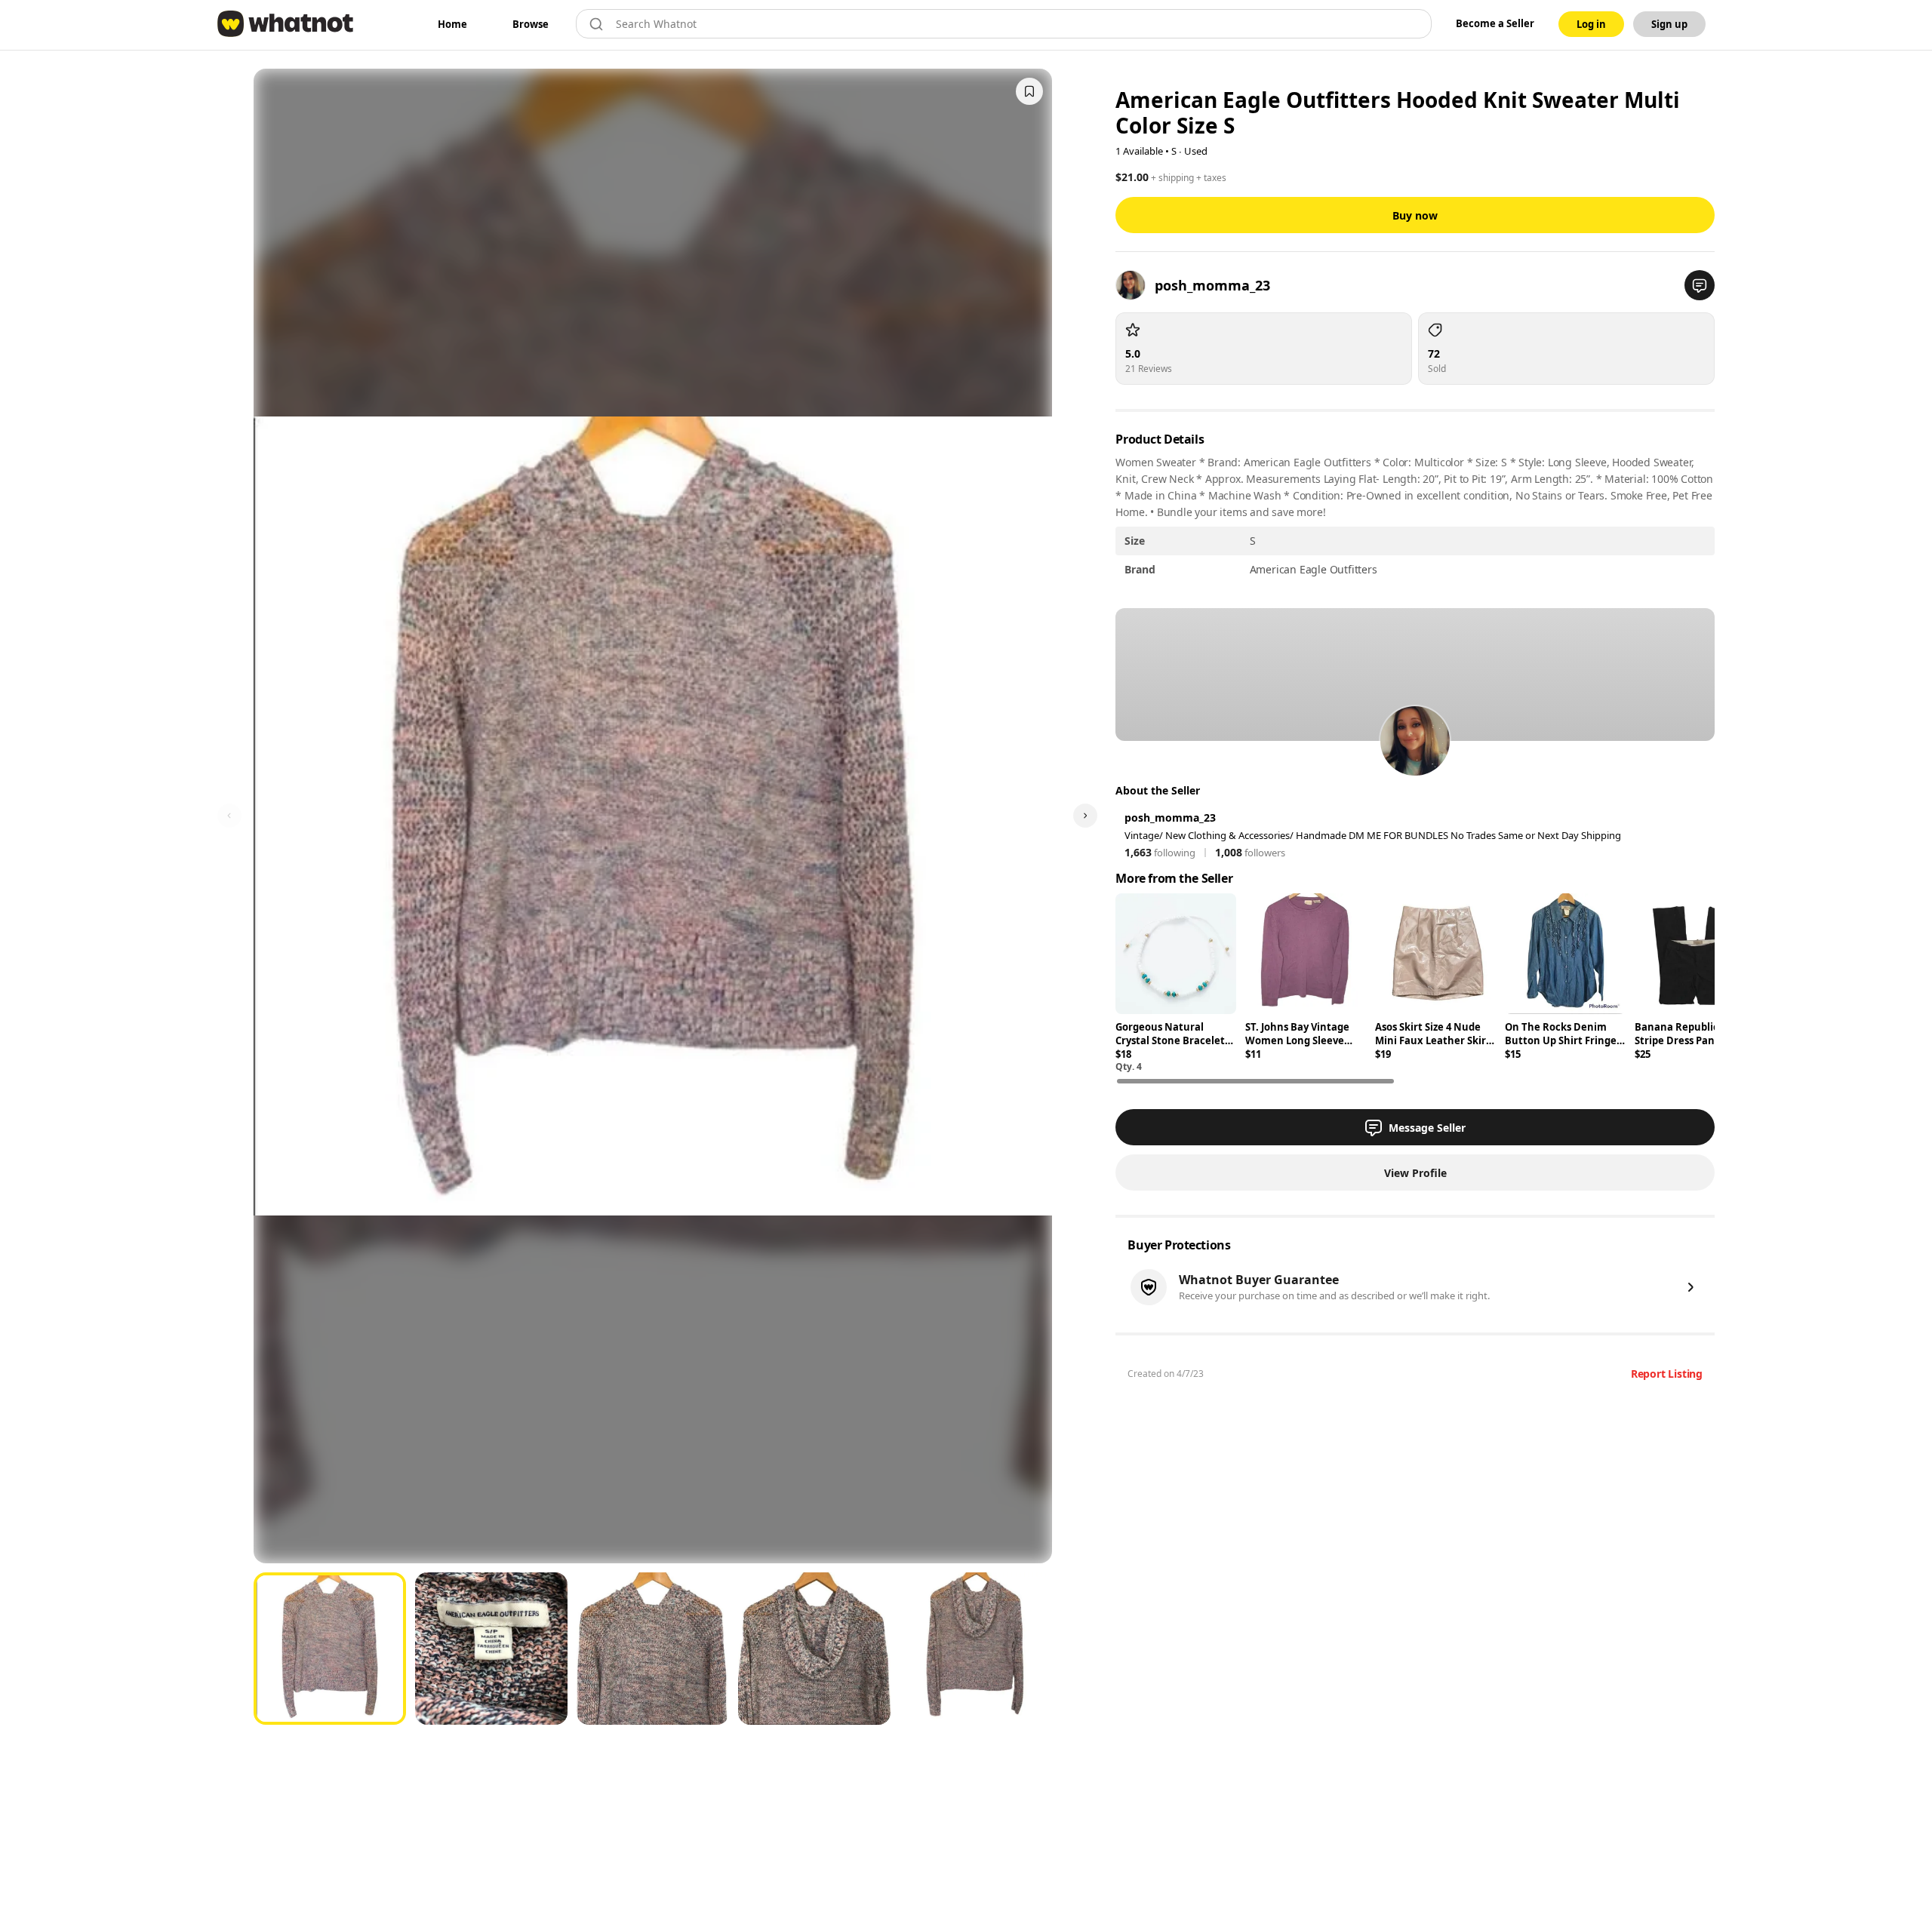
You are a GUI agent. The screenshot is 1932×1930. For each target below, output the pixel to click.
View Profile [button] (1415, 1173)
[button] (1700, 285)
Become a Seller (1495, 23)
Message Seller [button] (1427, 1128)
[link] (452, 24)
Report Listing (1667, 1374)
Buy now (1415, 215)
